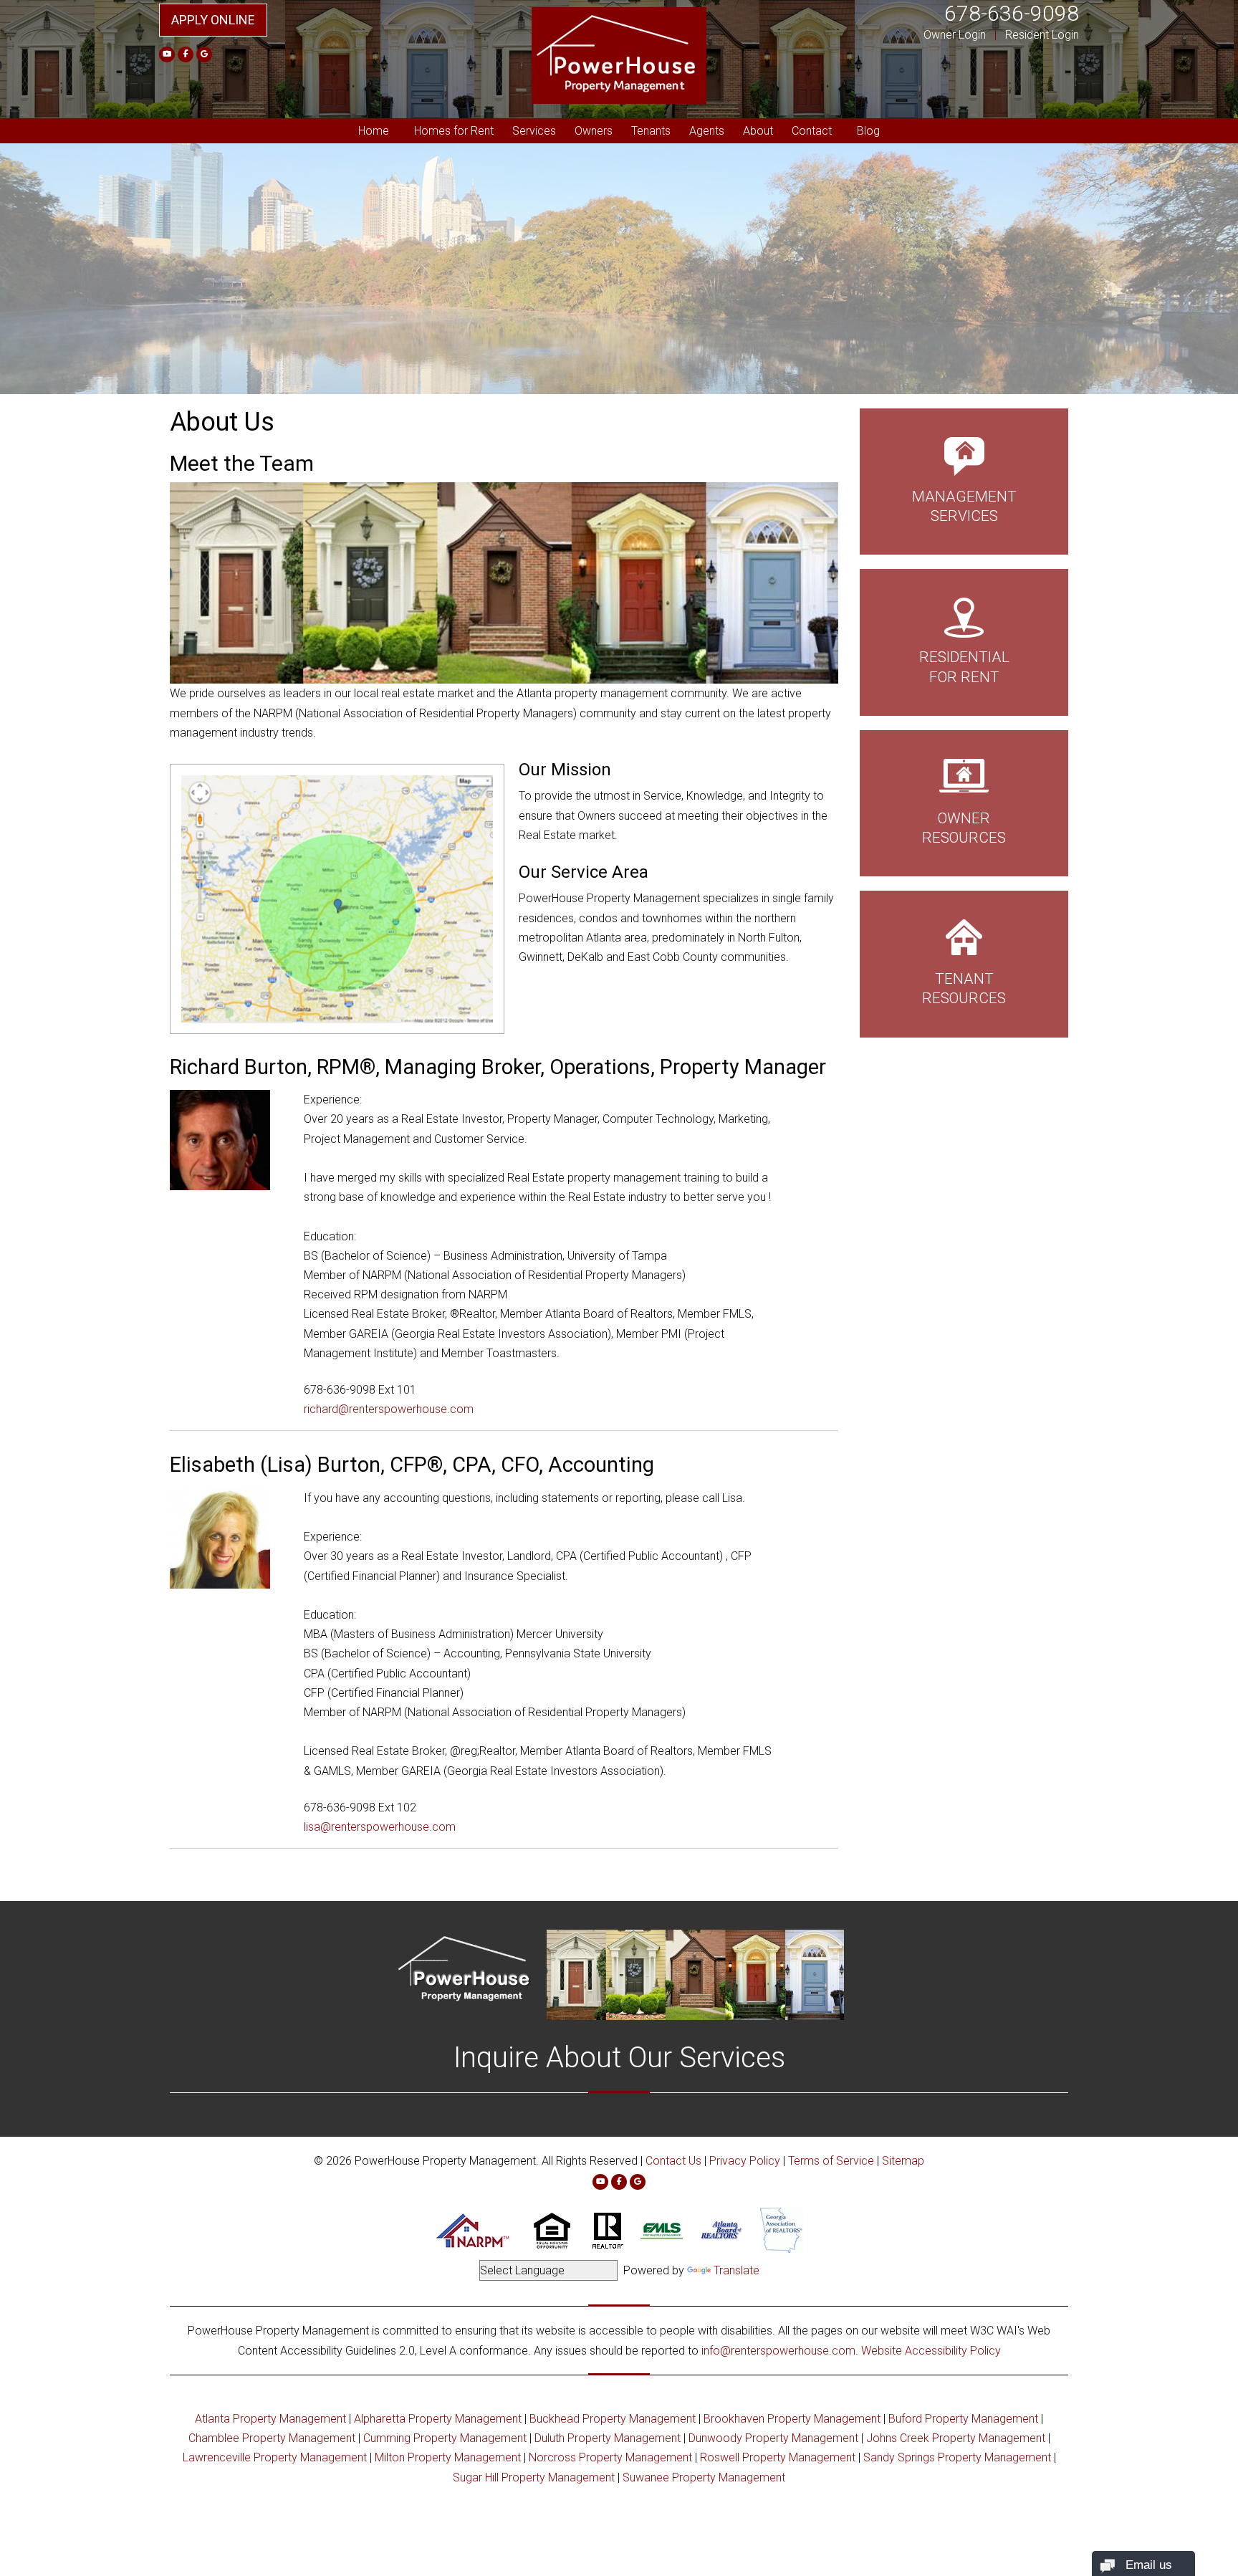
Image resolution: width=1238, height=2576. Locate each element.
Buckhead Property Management (613, 2419)
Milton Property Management (448, 2457)
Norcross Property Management (610, 2457)
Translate (736, 2270)
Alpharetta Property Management (438, 2419)
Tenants (651, 131)
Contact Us (673, 2161)
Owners (594, 131)
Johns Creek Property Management (956, 2438)
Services (534, 131)
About (758, 131)
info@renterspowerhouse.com (778, 2351)
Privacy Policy (745, 2161)
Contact (812, 131)
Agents (707, 131)
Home (374, 131)
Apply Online (213, 20)
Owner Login (955, 35)
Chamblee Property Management (272, 2438)
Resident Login (1042, 35)
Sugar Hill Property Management (534, 2477)
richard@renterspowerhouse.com (389, 1409)
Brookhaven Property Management (792, 2419)
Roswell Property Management (778, 2457)
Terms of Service (831, 2161)
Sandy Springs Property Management (957, 2457)
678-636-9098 (1012, 13)
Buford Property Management (963, 2419)
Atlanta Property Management (270, 2419)
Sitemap (903, 2161)
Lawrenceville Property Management (275, 2457)
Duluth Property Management (608, 2438)
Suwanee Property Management (704, 2477)
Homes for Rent (454, 131)
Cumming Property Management (445, 2438)
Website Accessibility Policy (931, 2351)
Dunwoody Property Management (773, 2438)
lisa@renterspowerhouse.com (380, 1827)
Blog (868, 131)
